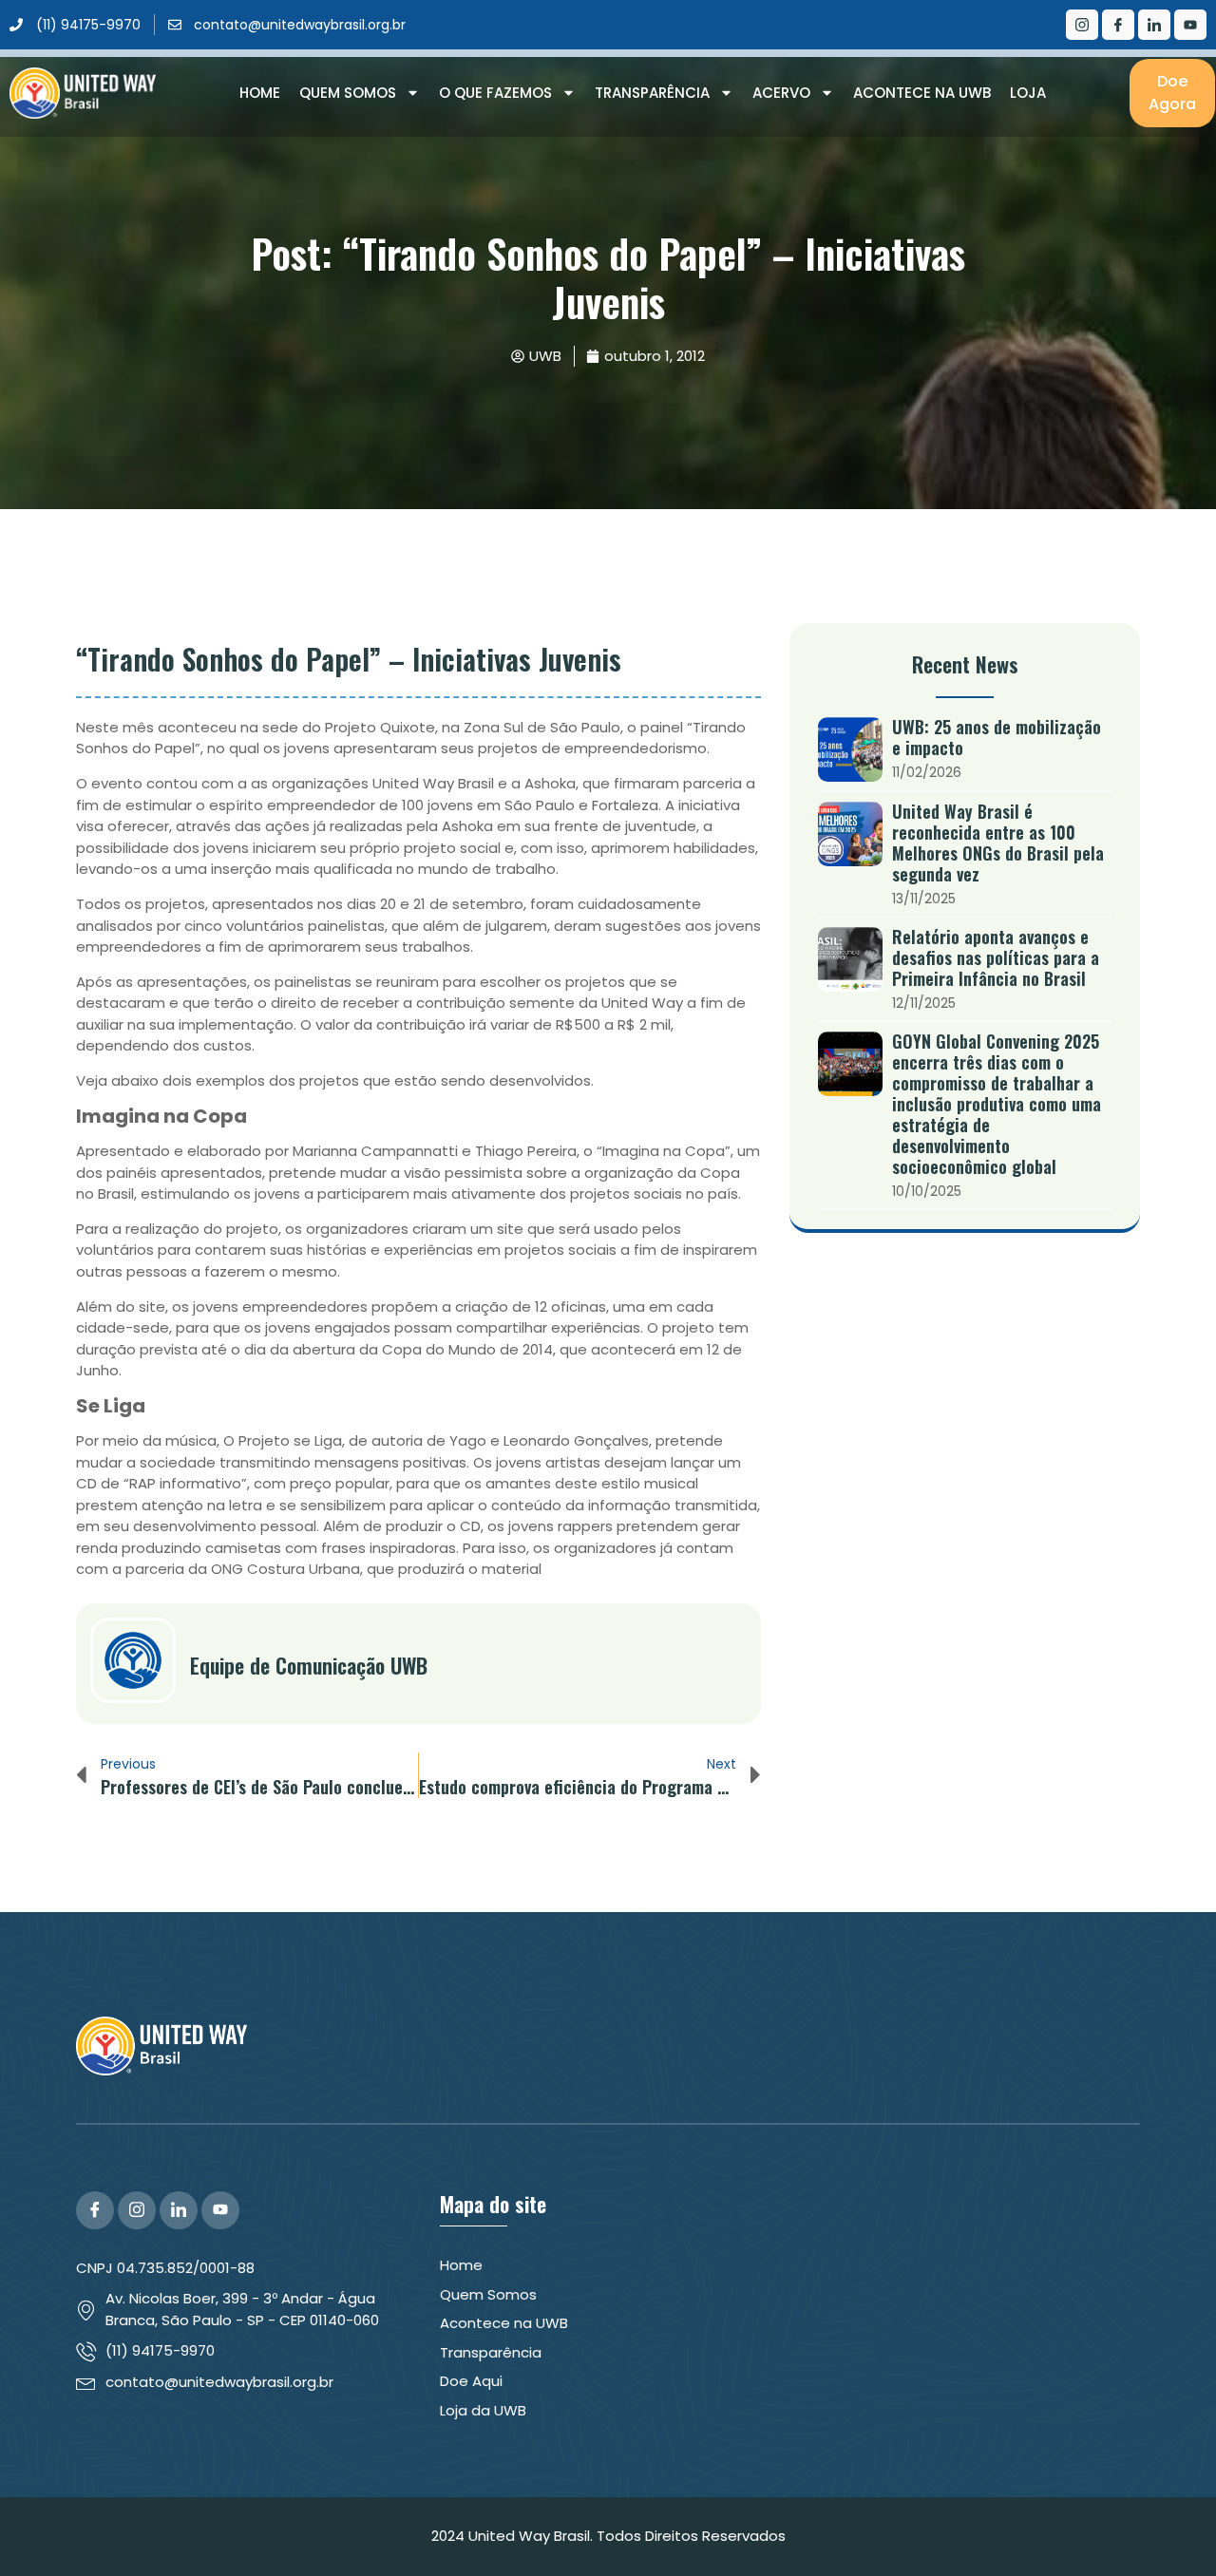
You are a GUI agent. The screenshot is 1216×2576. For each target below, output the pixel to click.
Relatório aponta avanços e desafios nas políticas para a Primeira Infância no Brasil (996, 957)
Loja (1028, 93)
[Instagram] (1082, 25)
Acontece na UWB (922, 93)
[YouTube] (220, 2210)
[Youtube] (1190, 25)
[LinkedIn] (1154, 25)
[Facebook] (1118, 25)
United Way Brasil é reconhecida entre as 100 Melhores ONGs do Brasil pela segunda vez (998, 843)
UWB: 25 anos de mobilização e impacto (997, 737)
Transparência (652, 93)
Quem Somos (348, 93)
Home (260, 93)
